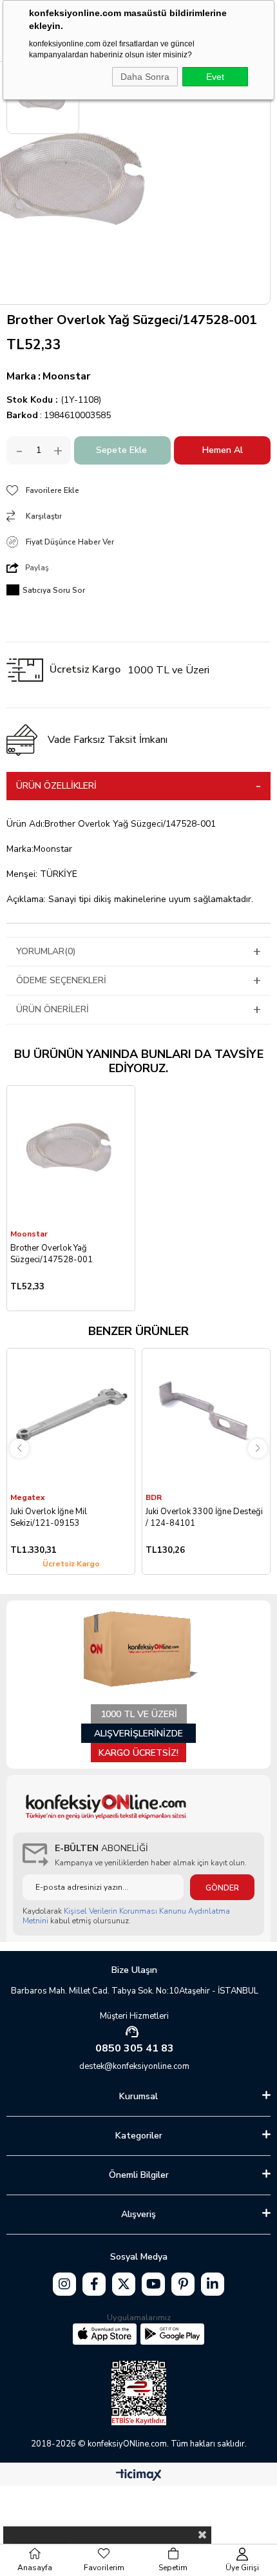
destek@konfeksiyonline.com (134, 2066)
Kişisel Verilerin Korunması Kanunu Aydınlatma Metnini (126, 1916)
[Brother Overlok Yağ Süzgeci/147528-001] (71, 1157)
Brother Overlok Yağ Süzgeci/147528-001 (52, 1254)
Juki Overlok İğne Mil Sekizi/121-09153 (49, 1517)
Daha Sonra (145, 77)
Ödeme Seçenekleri (61, 980)
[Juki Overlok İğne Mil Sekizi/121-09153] (71, 1419)
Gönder (222, 1888)
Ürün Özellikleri (56, 786)
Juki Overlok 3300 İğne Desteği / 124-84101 (204, 1517)
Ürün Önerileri (53, 1009)
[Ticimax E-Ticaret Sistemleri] (139, 2476)
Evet (215, 77)
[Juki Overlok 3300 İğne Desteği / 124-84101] (206, 1419)
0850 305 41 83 (135, 2048)
